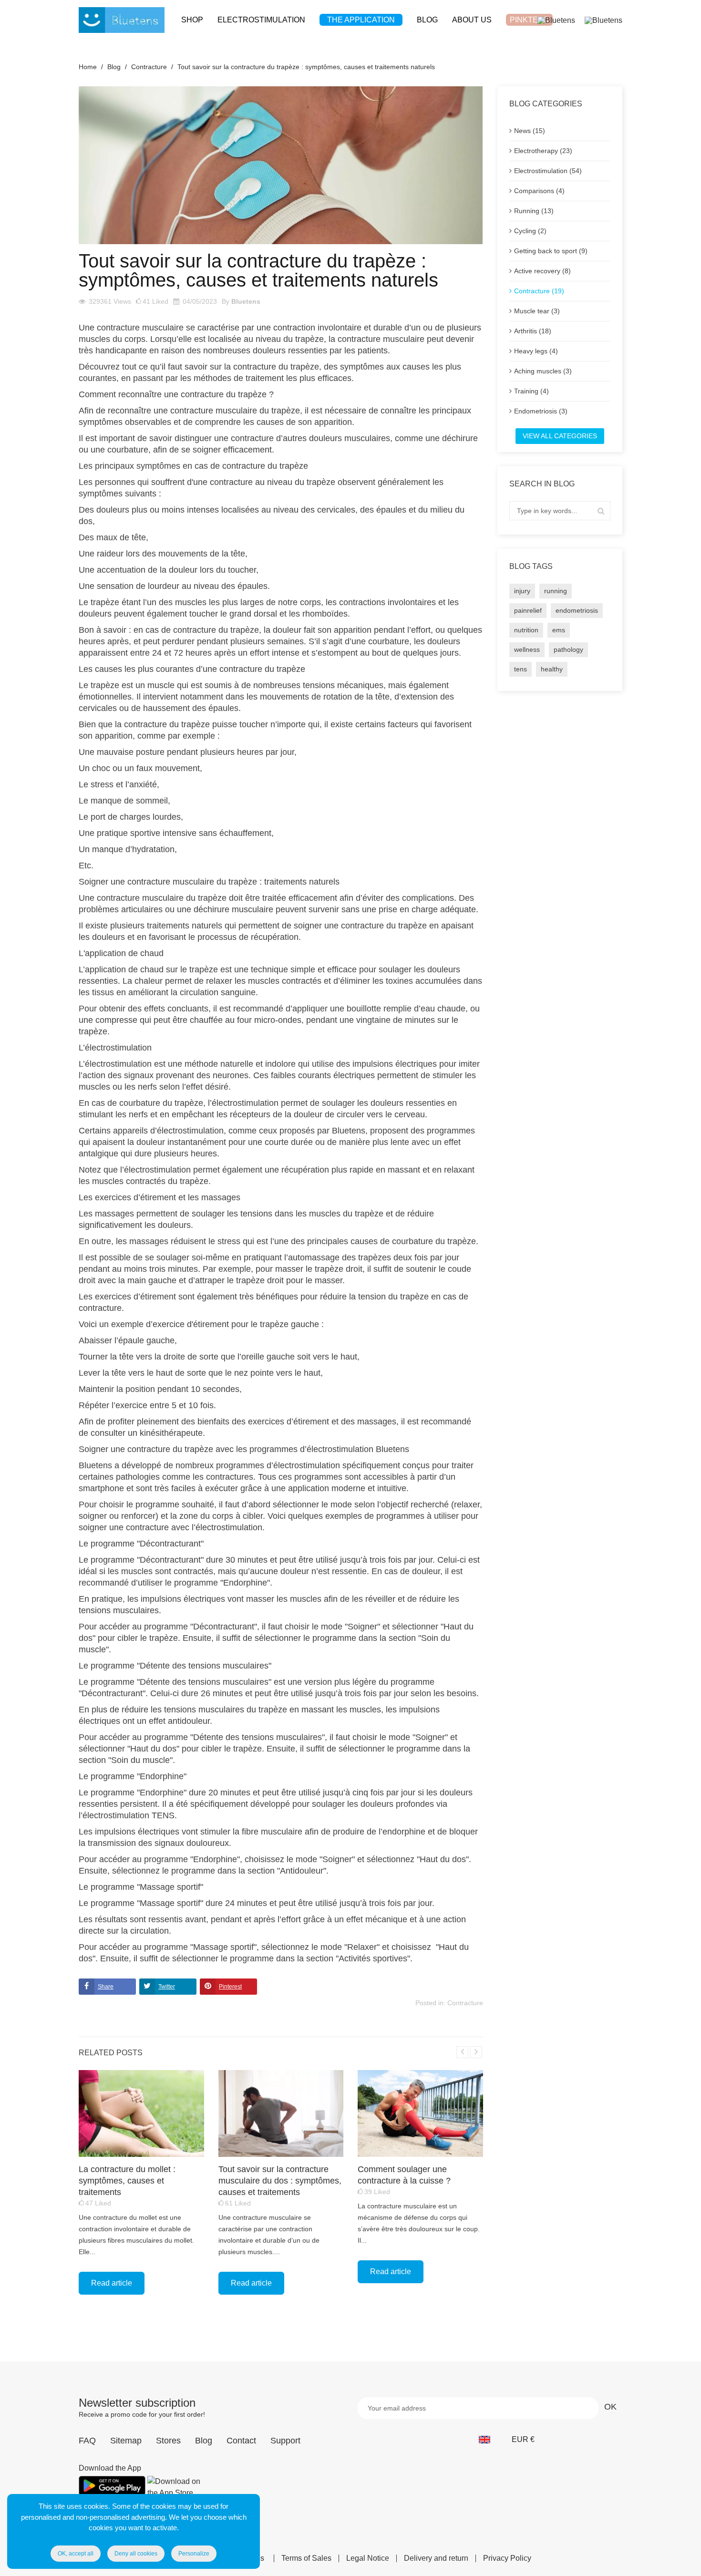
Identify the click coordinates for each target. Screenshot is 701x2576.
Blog (204, 2441)
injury (522, 591)
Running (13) (534, 211)
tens (521, 669)
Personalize (194, 2554)
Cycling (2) (530, 231)
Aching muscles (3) (543, 371)
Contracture (465, 2003)
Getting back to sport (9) (551, 251)
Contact (241, 2441)
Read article (112, 2283)
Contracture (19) (539, 291)
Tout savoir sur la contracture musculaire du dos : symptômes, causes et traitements (280, 2181)
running (556, 591)
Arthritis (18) (533, 331)
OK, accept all (76, 2554)
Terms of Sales (306, 2558)
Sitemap (126, 2441)
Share (106, 1987)
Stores (168, 2441)
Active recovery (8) (542, 271)
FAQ (87, 2441)
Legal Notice (368, 2558)
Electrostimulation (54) (548, 171)
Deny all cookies (136, 2554)
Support (285, 2441)
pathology (568, 649)
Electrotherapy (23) (543, 151)
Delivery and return (436, 2558)
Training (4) (531, 391)
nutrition (526, 630)
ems (559, 630)
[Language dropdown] (490, 2440)
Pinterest (230, 1987)
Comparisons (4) (539, 191)
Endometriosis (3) (541, 411)
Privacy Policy (507, 2558)
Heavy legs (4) (536, 351)
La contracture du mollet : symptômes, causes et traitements (127, 2181)
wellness (527, 649)
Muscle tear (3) (537, 311)
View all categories (560, 436)
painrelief (528, 610)
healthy (552, 669)
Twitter (167, 1987)
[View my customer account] (556, 20)
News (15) (530, 131)
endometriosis (577, 610)
